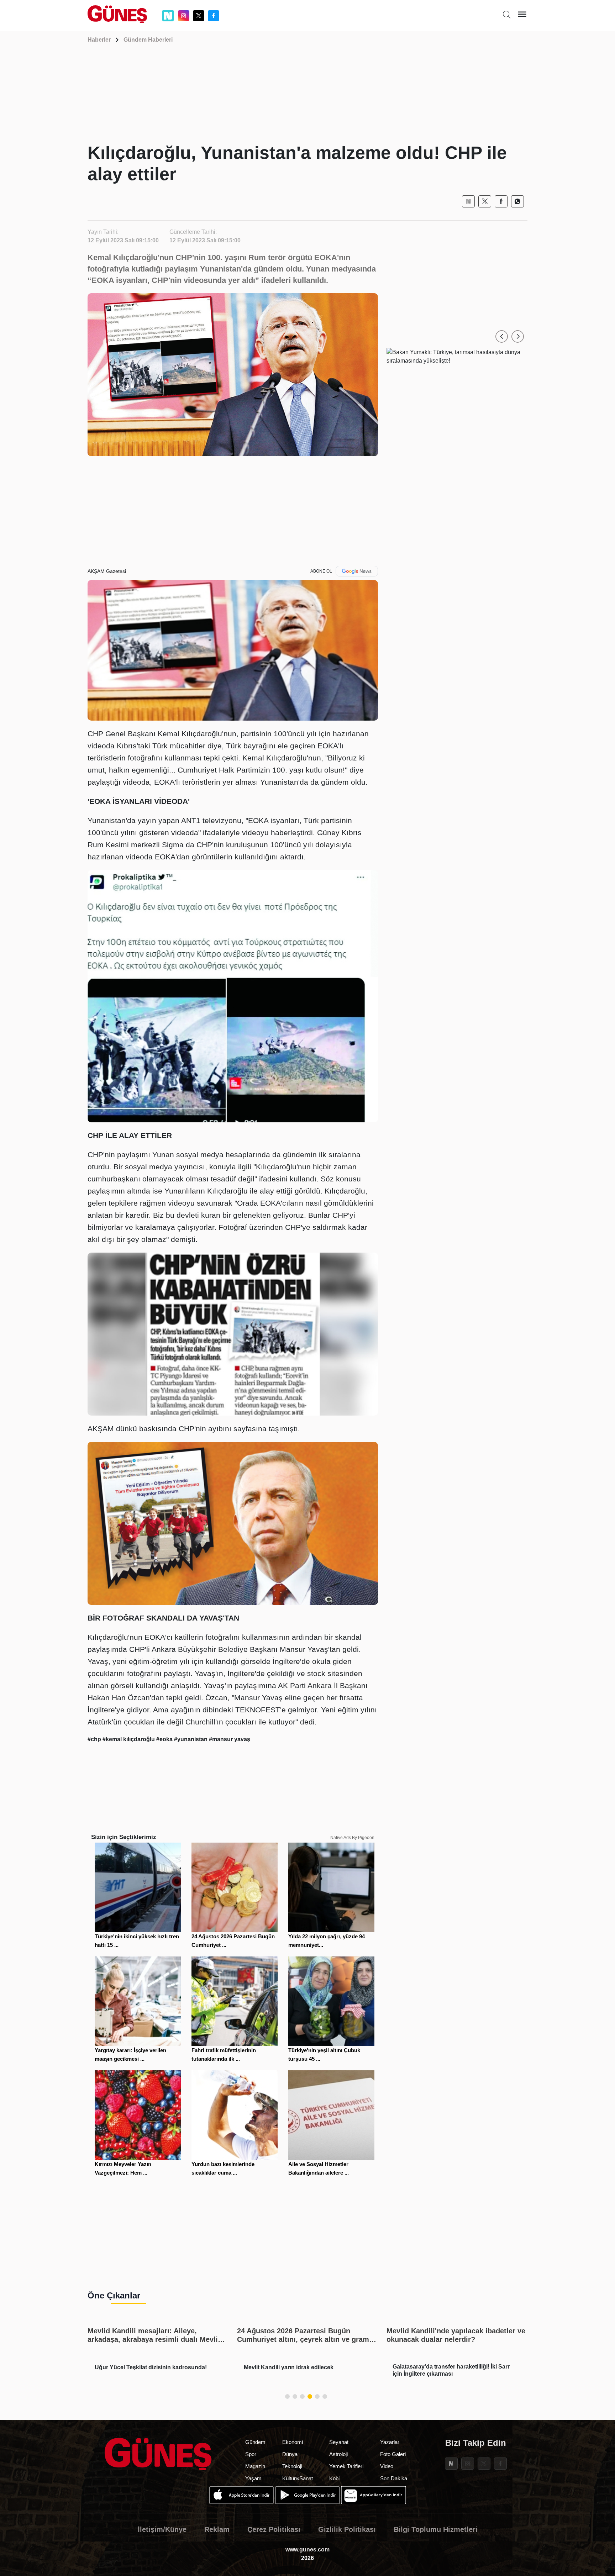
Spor (251, 2454)
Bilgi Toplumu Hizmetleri (436, 2529)
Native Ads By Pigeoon (352, 1838)
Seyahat (339, 2442)
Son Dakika (394, 2478)
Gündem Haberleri (148, 40)
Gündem (255, 2442)
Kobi (334, 2478)
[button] (502, 336)
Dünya (290, 2454)
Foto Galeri (393, 2454)
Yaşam (253, 2478)
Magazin (255, 2466)
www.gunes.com (307, 2549)
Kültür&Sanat (298, 2478)
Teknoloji (292, 2466)
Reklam (217, 2529)
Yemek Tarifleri (346, 2466)
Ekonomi (293, 2442)
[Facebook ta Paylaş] (501, 201)
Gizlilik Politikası (347, 2529)
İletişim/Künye (162, 2529)
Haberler (99, 40)
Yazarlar (390, 2442)
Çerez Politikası (274, 2529)
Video (387, 2466)
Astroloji (338, 2454)
